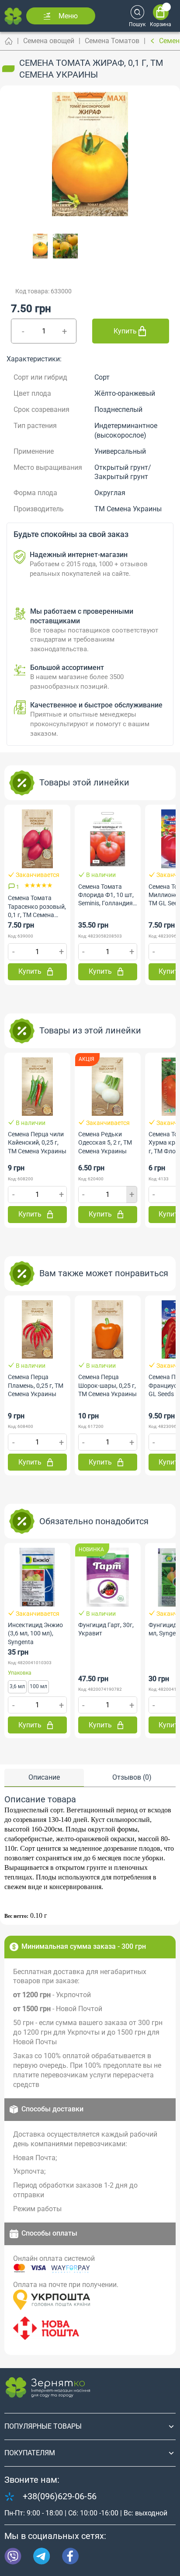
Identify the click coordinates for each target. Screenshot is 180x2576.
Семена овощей (49, 41)
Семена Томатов (112, 41)
